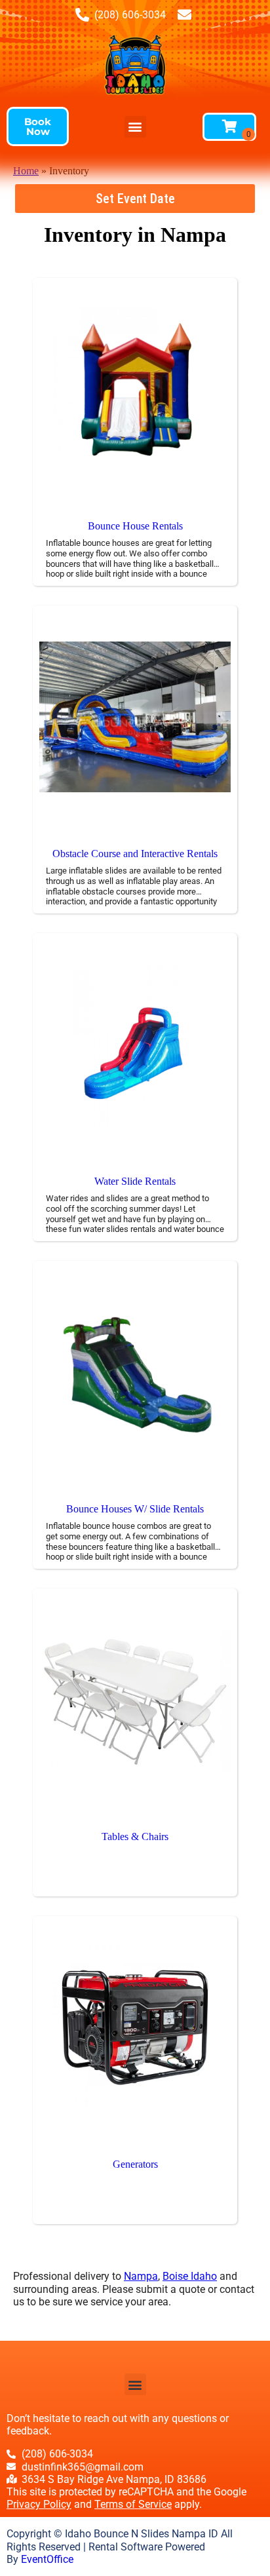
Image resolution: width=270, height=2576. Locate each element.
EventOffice (47, 2559)
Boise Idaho (190, 2276)
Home (26, 171)
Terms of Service (133, 2504)
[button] (38, 126)
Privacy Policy (39, 2504)
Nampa (141, 2276)
